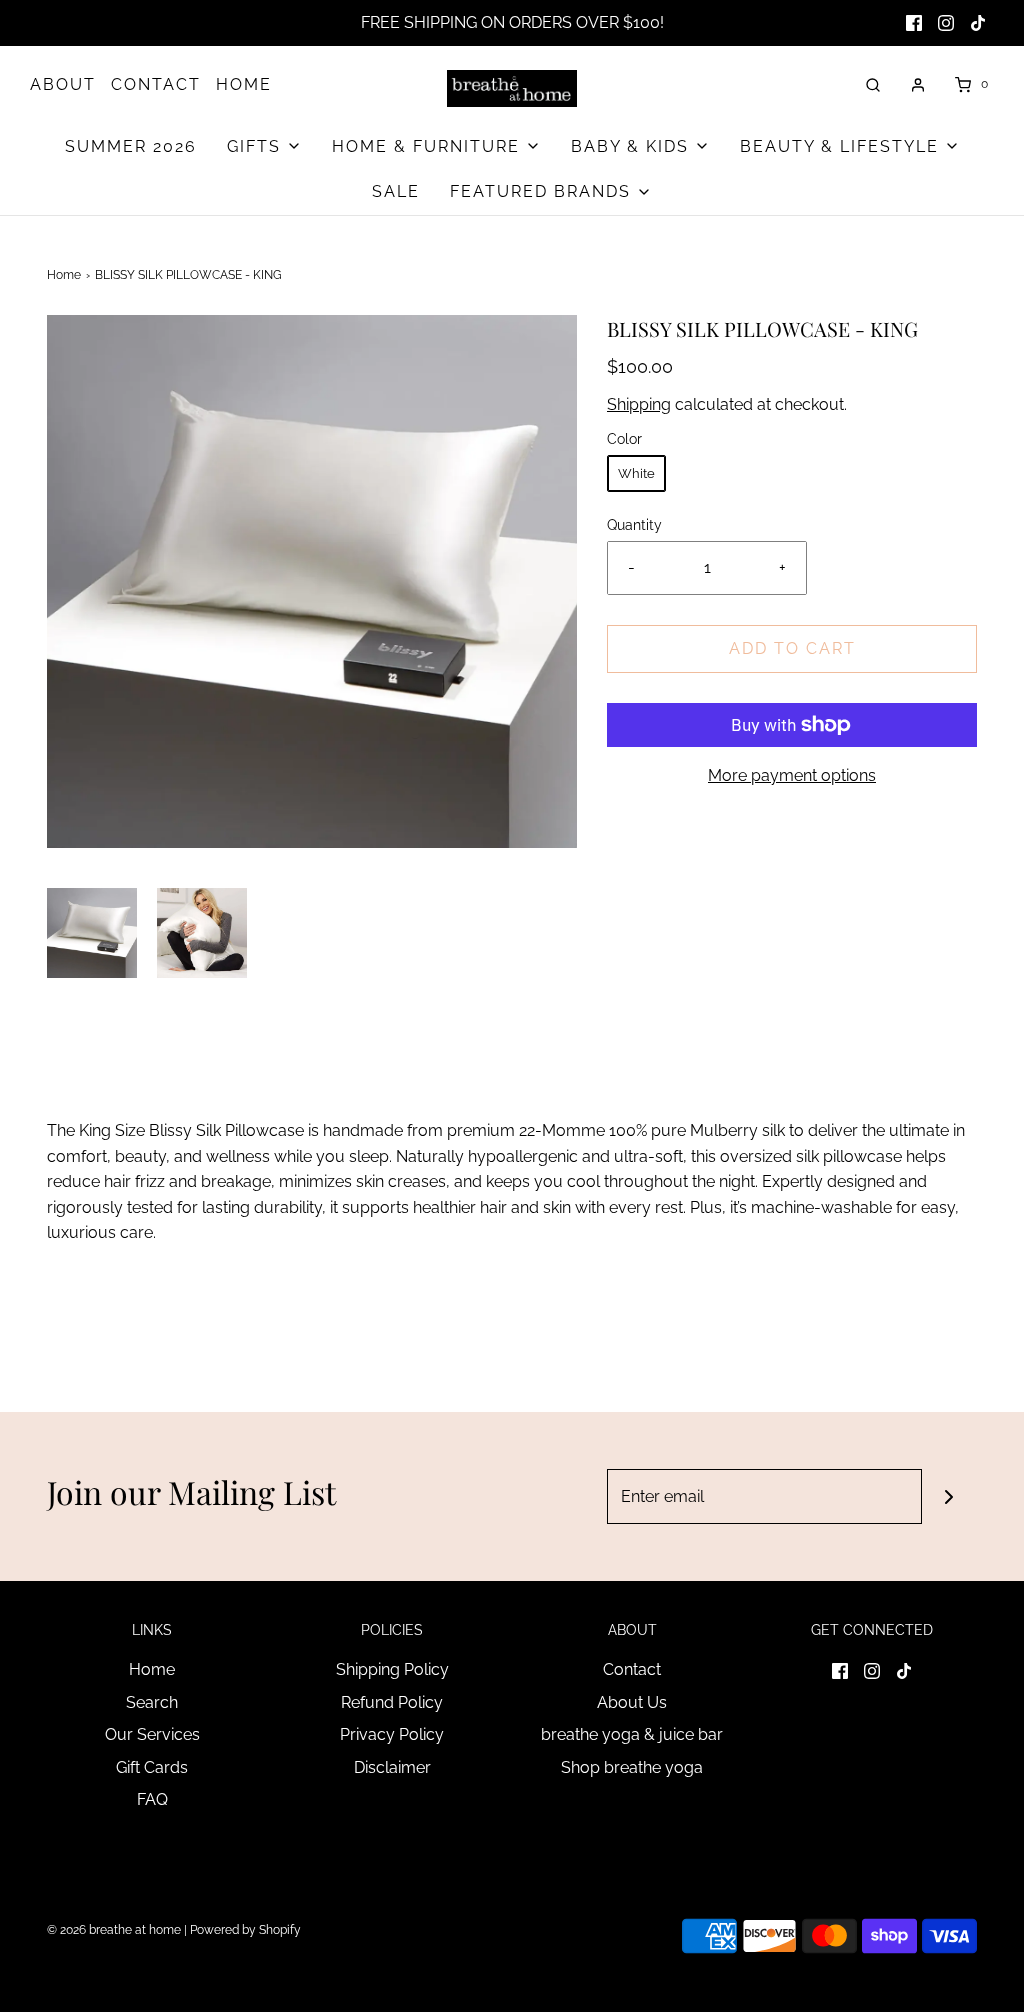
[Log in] (918, 85)
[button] (92, 933)
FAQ (152, 1799)
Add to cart (792, 648)
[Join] (949, 1496)
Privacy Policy (392, 1734)
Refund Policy (392, 1702)
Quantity (634, 524)
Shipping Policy (392, 1669)
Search (152, 1702)
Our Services (152, 1734)
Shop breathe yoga (632, 1767)
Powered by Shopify (245, 1930)
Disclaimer (392, 1767)
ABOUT (63, 84)
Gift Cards (152, 1767)
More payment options (792, 775)
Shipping (639, 404)
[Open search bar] (873, 84)
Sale (396, 191)
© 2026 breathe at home (115, 1930)
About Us (632, 1702)
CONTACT (156, 84)
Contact (632, 1669)
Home (64, 275)
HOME (244, 84)
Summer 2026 (131, 146)
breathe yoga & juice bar (632, 1734)
